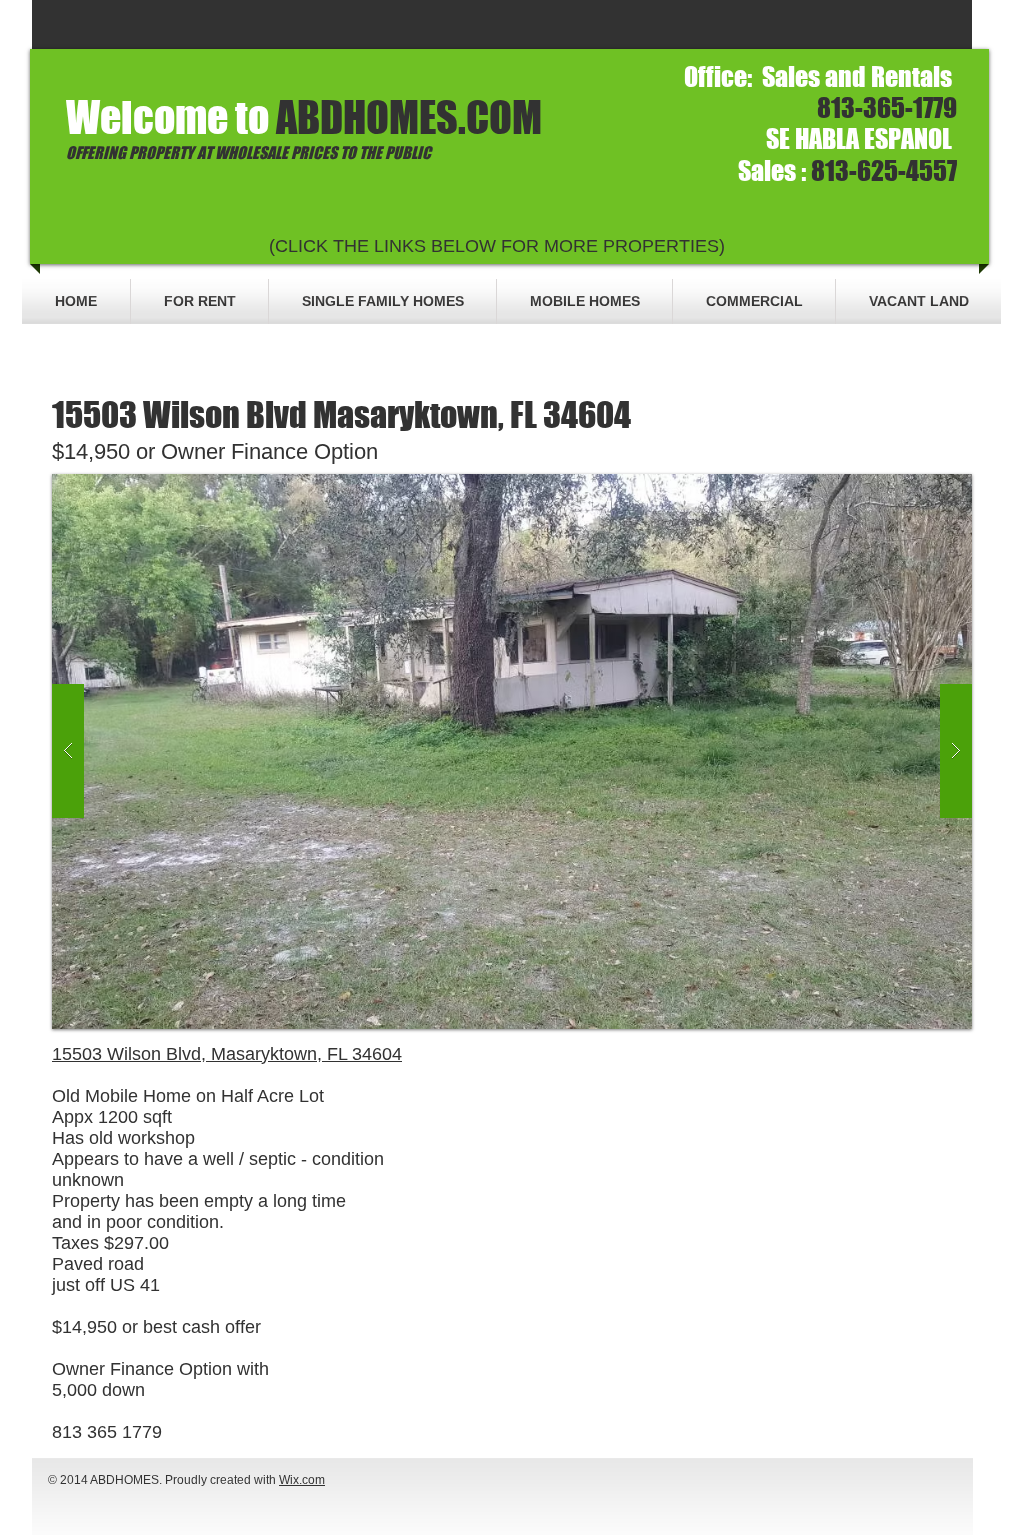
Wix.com (302, 1480)
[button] (512, 751)
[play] (925, 490)
